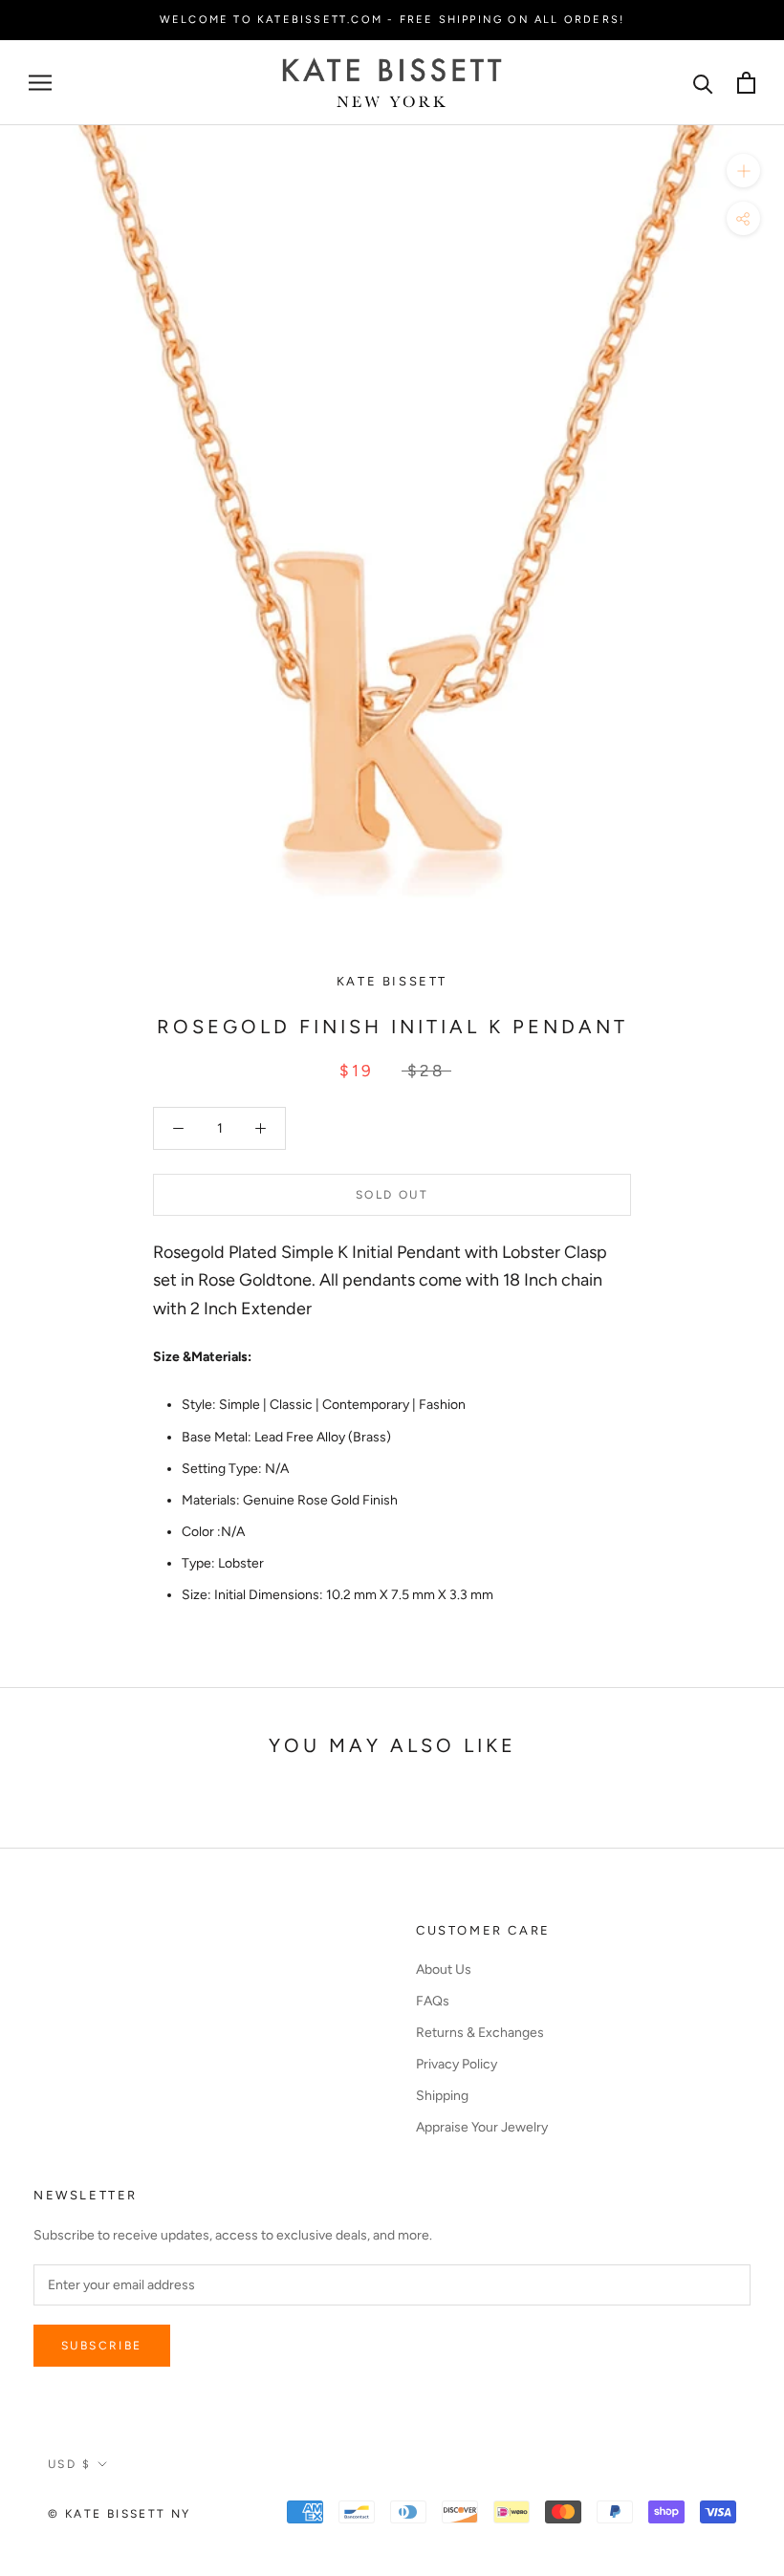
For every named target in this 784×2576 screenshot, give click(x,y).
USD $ (69, 2464)
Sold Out (392, 1195)
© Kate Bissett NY (120, 2514)
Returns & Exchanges (480, 2033)
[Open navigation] (40, 83)
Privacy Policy (457, 2064)
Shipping (442, 2096)
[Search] (703, 83)
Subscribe (102, 2346)
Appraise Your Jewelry (482, 2127)
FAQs (433, 2001)
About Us (444, 1970)
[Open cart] (746, 83)
